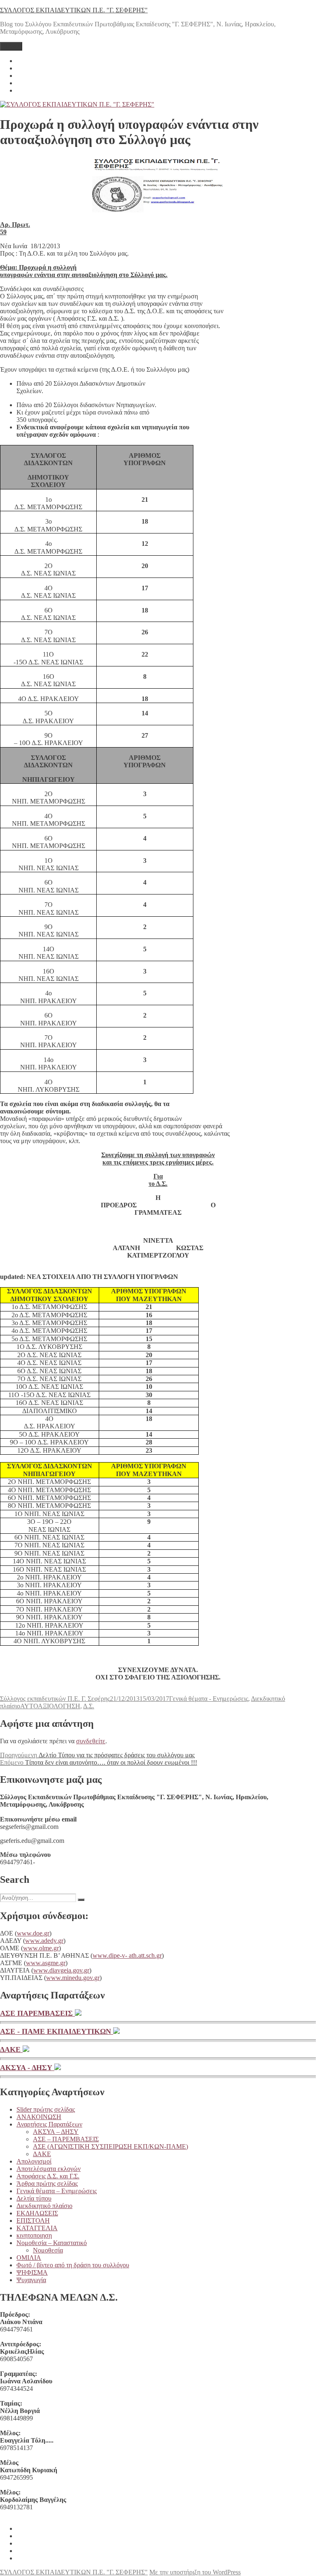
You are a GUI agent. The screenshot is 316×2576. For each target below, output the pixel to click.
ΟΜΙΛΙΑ (29, 2258)
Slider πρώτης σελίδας (46, 2109)
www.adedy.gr (44, 1941)
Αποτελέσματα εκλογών (49, 2169)
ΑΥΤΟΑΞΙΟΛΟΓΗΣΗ (50, 1706)
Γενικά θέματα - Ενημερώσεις (209, 1699)
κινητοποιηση (34, 2235)
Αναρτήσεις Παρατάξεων (49, 2124)
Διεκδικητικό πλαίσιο (44, 2206)
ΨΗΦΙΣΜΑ (32, 2272)
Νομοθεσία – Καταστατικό (52, 2243)
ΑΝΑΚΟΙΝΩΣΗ (39, 2117)
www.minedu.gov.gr (73, 1978)
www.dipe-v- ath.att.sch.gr (127, 1955)
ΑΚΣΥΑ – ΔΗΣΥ (56, 2132)
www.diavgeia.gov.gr (61, 1970)
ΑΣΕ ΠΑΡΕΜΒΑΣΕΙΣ (37, 2013)
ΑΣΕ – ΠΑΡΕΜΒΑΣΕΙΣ (66, 2139)
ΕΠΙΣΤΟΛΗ (33, 2221)
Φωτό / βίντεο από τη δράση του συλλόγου (73, 2265)
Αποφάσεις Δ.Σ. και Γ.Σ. (48, 2176)
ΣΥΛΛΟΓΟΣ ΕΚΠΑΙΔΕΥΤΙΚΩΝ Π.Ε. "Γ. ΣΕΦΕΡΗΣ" (74, 10)
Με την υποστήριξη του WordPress (195, 2572)
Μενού (11, 46)
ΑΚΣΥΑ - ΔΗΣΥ (27, 2068)
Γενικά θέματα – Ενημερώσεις (57, 2191)
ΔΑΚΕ (11, 2050)
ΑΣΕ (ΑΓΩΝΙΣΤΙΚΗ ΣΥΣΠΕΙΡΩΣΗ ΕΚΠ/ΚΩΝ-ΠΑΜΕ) (110, 2146)
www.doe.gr (33, 1933)
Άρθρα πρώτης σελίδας (47, 2184)
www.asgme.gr (46, 1963)
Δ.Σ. (89, 1706)
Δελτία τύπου (34, 2198)
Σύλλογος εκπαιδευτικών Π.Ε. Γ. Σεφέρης (55, 1699)
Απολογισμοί (34, 2161)
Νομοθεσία (48, 2250)
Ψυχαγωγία (31, 2280)
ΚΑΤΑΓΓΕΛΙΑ (37, 2228)
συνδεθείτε (91, 1741)
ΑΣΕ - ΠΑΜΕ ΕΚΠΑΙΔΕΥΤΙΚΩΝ (57, 2031)
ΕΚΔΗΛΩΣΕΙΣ (37, 2213)
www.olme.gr (41, 1948)
